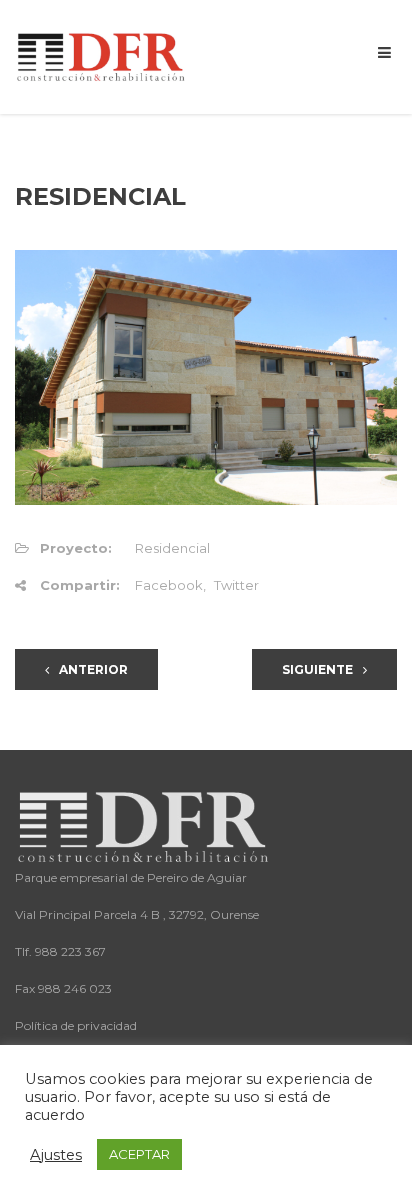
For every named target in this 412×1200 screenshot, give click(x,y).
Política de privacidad (76, 1025)
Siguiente (317, 669)
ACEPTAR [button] (139, 1154)
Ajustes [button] (56, 1155)
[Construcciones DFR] (102, 55)
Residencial (172, 548)
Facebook (169, 585)
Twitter (236, 585)
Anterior (93, 669)
